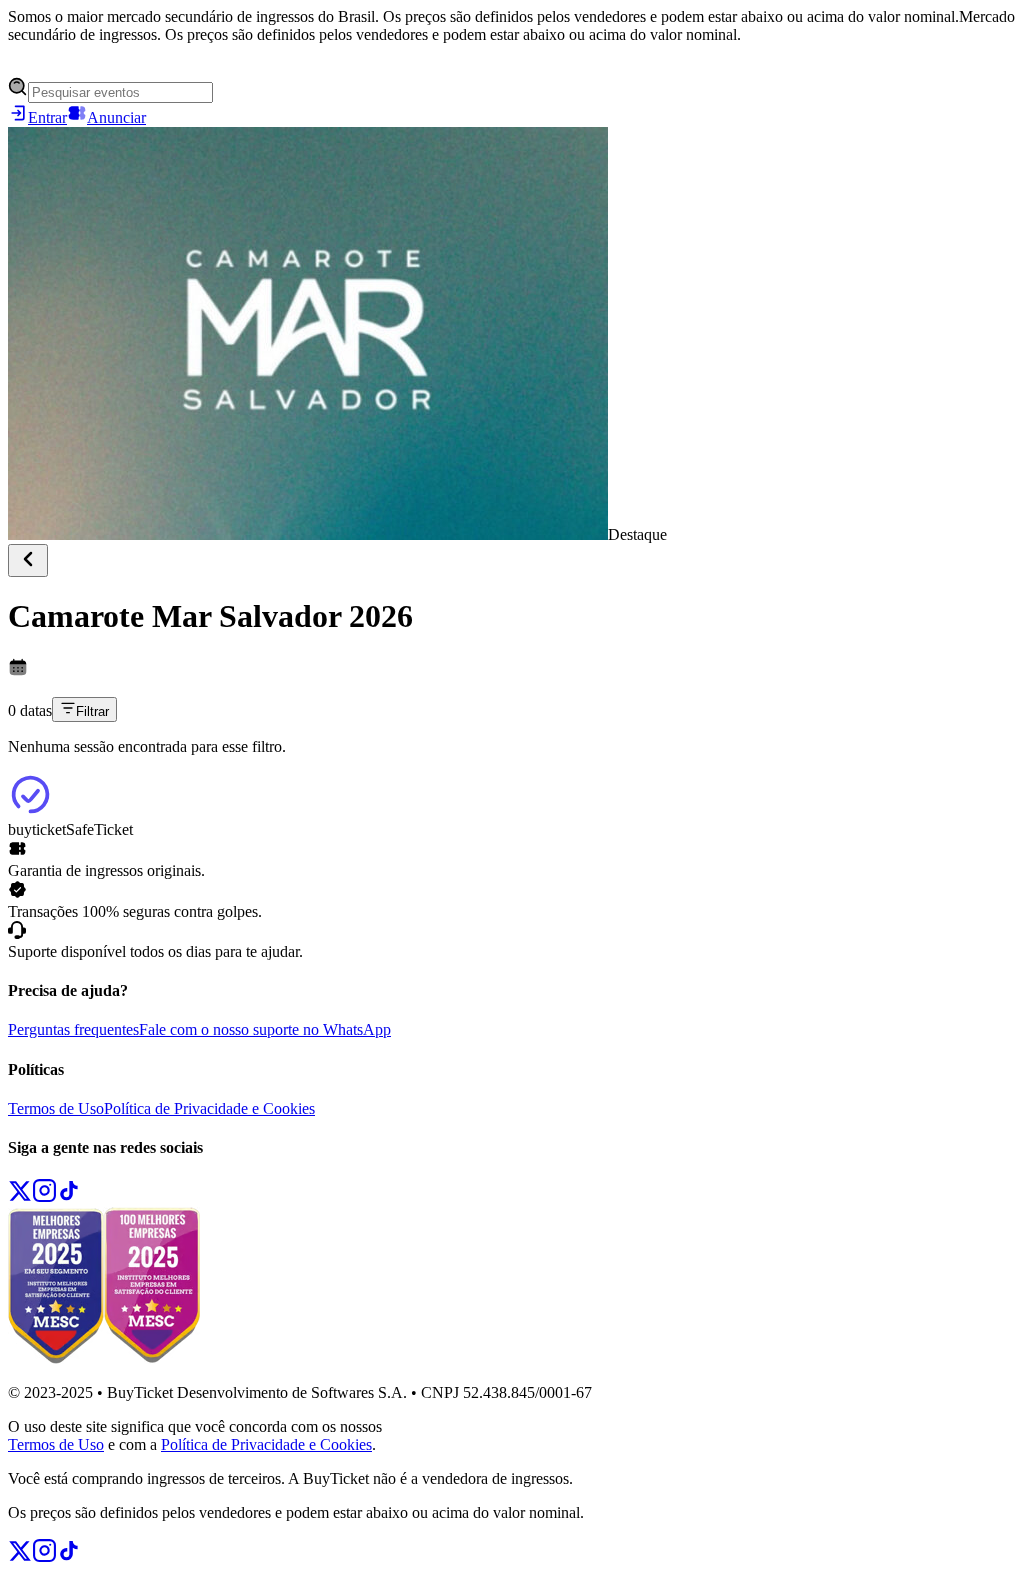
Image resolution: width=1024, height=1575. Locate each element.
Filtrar (92, 711)
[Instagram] (44, 1197)
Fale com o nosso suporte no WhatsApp (265, 1029)
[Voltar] (28, 560)
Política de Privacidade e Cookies (209, 1108)
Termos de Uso (56, 1108)
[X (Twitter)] (20, 1197)
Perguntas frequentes (73, 1029)
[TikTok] (69, 1197)
